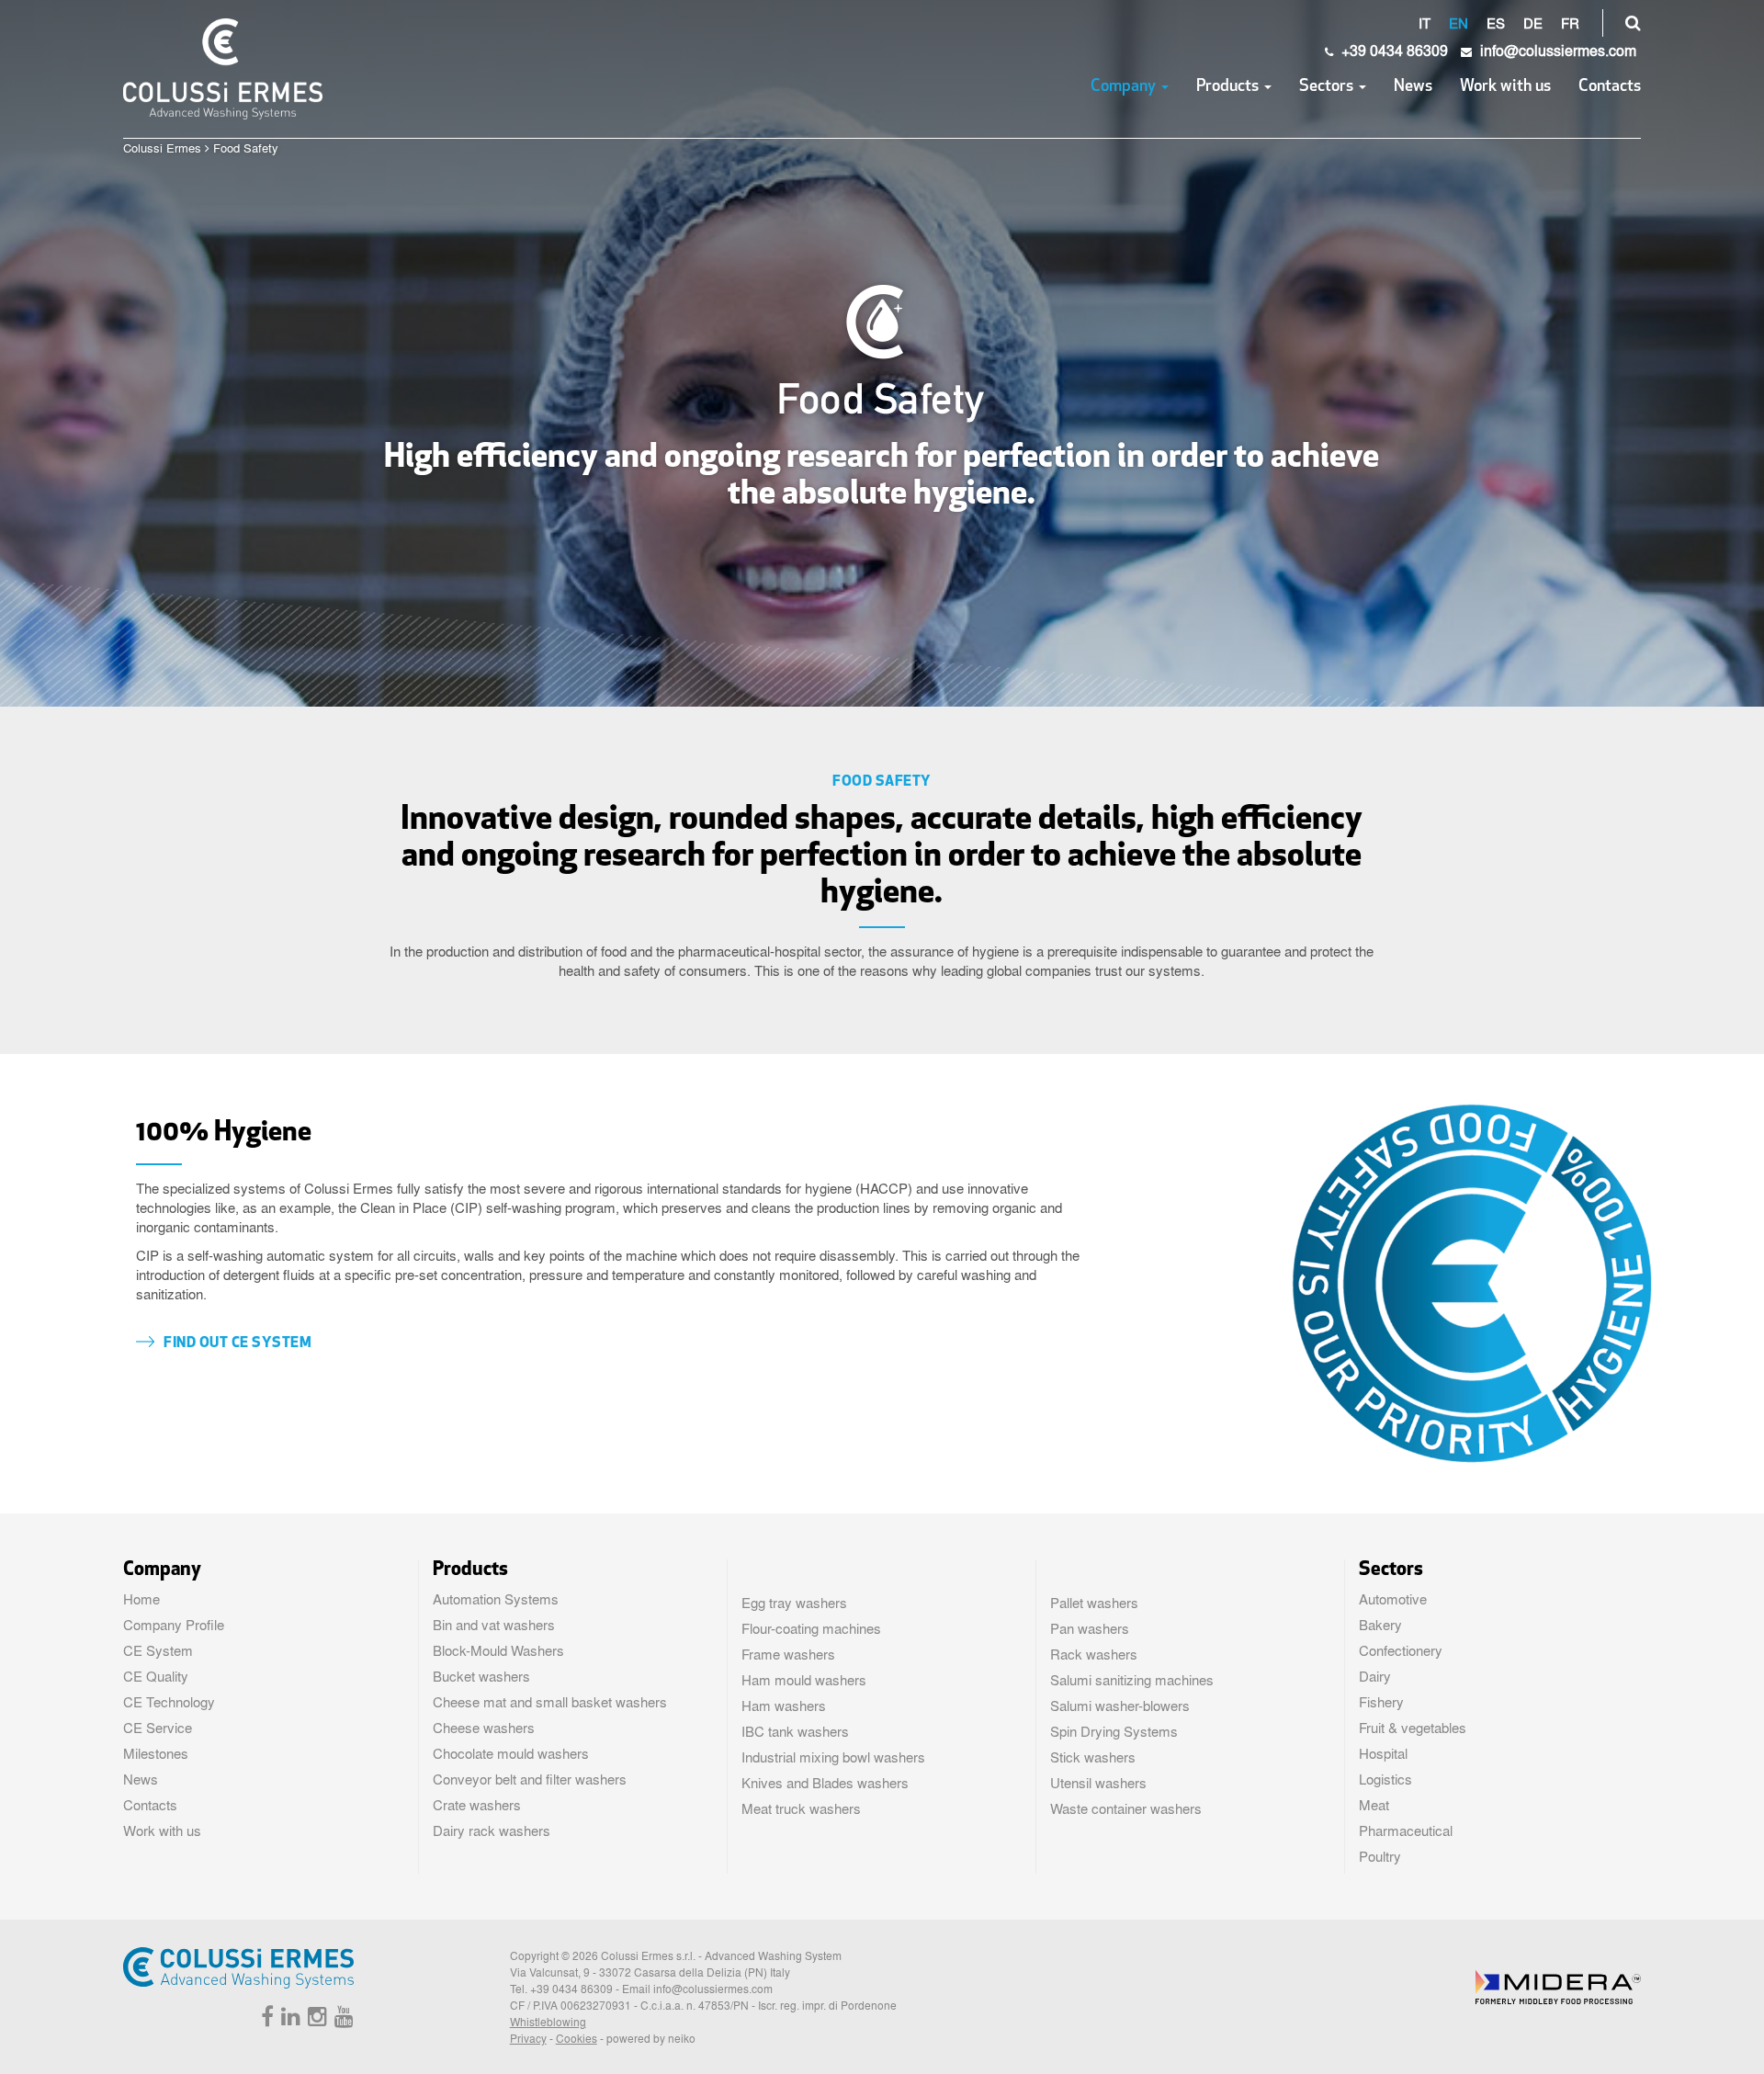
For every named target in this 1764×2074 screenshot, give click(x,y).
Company (1125, 87)
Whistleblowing (548, 2022)
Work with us (1505, 87)
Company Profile (174, 1625)
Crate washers (477, 1805)
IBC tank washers (795, 1731)
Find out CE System (237, 1343)
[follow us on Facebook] (265, 2020)
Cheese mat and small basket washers (550, 1702)
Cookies (577, 2038)
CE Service (158, 1728)
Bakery (1380, 1625)
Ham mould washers (804, 1680)
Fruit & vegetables (1413, 1728)
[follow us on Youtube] (342, 2020)
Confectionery (1401, 1650)
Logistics (1385, 1779)
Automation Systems (496, 1599)
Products (1229, 87)
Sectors (1328, 87)
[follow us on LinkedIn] (288, 2020)
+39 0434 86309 (1393, 50)
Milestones (156, 1753)
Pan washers (1090, 1628)
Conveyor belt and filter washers (530, 1779)
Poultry (1380, 1856)
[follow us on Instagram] (315, 2020)
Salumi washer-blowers (1120, 1706)
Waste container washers (1126, 1808)
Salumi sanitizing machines (1132, 1680)
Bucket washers (481, 1676)
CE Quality (156, 1676)
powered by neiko (651, 2038)
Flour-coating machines (811, 1628)
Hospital (1383, 1753)
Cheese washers (484, 1728)
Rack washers (1094, 1654)
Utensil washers (1098, 1783)
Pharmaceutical (1406, 1830)
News (1413, 87)
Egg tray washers (794, 1603)
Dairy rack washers (492, 1830)
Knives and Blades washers (825, 1783)
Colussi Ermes (162, 147)
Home (141, 1599)
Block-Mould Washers (498, 1650)
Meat (1374, 1805)
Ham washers (784, 1706)
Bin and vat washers (494, 1625)
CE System (158, 1650)
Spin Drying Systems (1114, 1731)
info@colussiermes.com (713, 1989)
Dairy (1375, 1676)
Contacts (1610, 87)
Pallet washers (1094, 1603)
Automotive (1393, 1599)
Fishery (1381, 1702)
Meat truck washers (801, 1808)
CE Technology (169, 1702)
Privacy (528, 2038)
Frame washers (788, 1654)
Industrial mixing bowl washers (833, 1757)
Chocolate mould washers (511, 1753)
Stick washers (1093, 1757)
